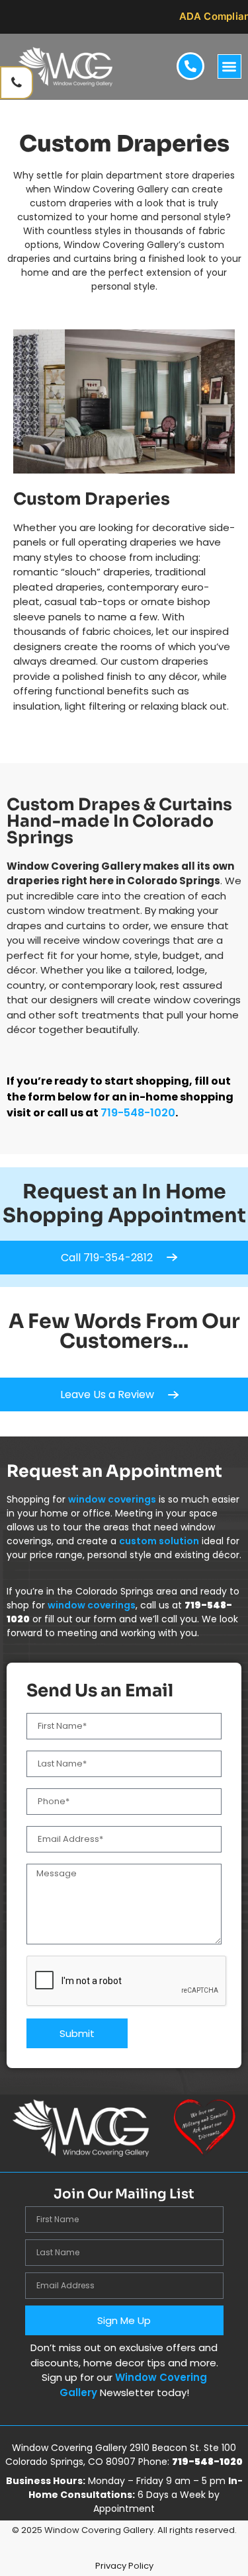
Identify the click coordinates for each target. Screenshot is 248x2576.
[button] (230, 66)
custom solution (159, 1541)
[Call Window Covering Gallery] (17, 83)
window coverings (112, 1499)
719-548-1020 (138, 1113)
